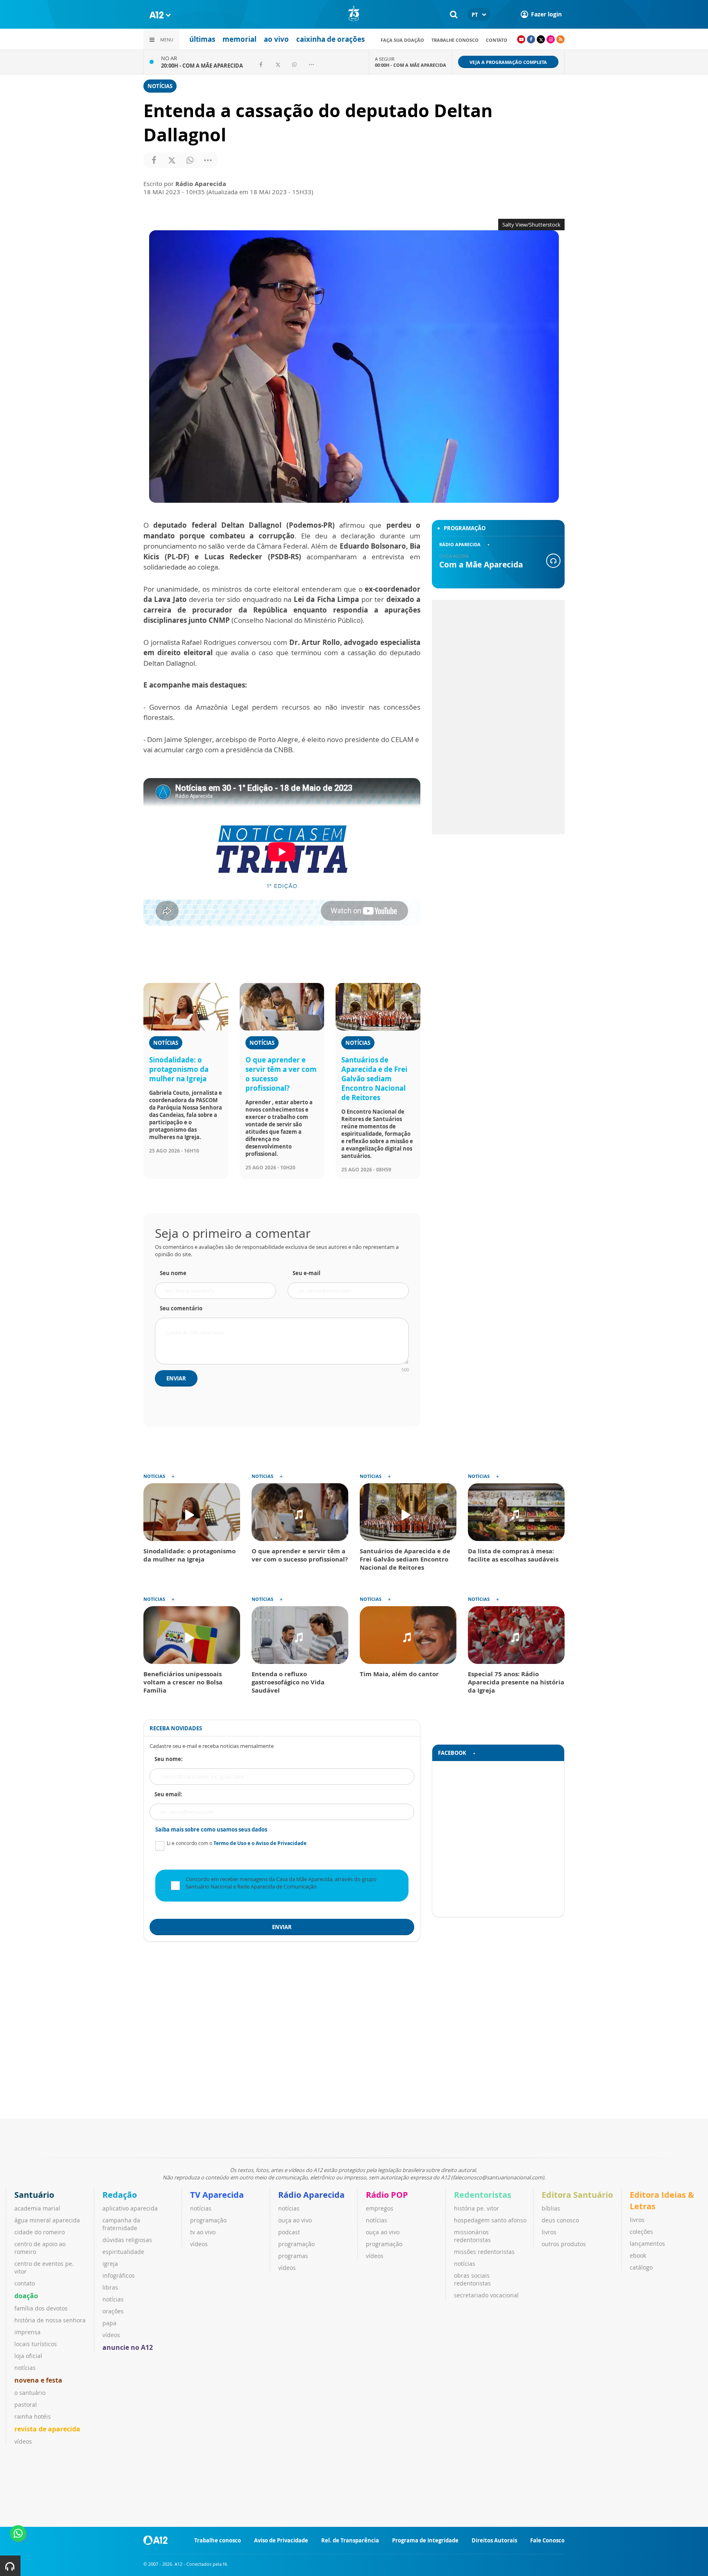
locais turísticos (36, 2344)
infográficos (119, 2275)
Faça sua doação (402, 40)
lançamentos (647, 2244)
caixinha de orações (330, 39)
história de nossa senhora (50, 2320)
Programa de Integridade (425, 2540)
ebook (638, 2255)
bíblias (551, 2208)
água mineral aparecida (47, 2220)
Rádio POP (387, 2195)
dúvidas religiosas (127, 2240)
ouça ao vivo (295, 2220)
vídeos (23, 2441)
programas (293, 2256)
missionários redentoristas (472, 2236)
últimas (202, 39)
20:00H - (202, 66)
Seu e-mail (306, 1273)
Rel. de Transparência (350, 2540)
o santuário (30, 2393)
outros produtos (564, 2244)
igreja (110, 2264)
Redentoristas (483, 2195)
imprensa (27, 2332)
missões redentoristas (484, 2252)
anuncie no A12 (128, 2347)
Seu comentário (181, 1308)
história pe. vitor (477, 2208)
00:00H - (411, 65)
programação (208, 2220)
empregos (380, 2208)
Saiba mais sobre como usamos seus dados (211, 1829)
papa (109, 2323)
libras (110, 2287)
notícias (25, 2368)
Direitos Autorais (494, 2540)
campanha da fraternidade (121, 2224)
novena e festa (38, 2380)
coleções (641, 2232)
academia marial (37, 2208)
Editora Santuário (577, 2195)
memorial (239, 39)
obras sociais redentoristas (472, 2279)
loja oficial (28, 2356)
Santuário (34, 2195)
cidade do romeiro (40, 2232)
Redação (120, 2195)
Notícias (160, 86)
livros (549, 2232)
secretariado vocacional (486, 2295)
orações (113, 2311)
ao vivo (276, 39)
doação (26, 2296)
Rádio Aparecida (311, 2195)
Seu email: (168, 1794)
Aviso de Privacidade (281, 2540)
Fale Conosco (547, 2540)
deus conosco (560, 2220)
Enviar (176, 1378)
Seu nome (173, 1273)
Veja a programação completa (508, 62)
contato (497, 40)
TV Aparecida (217, 2195)
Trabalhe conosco (455, 40)
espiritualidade (123, 2252)
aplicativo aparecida (130, 2208)
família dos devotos (41, 2308)
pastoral (26, 2405)
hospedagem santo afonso (490, 2220)
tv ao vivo (203, 2232)
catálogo (641, 2267)
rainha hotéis (33, 2416)
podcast (289, 2232)
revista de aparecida (47, 2429)
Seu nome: (169, 1759)
